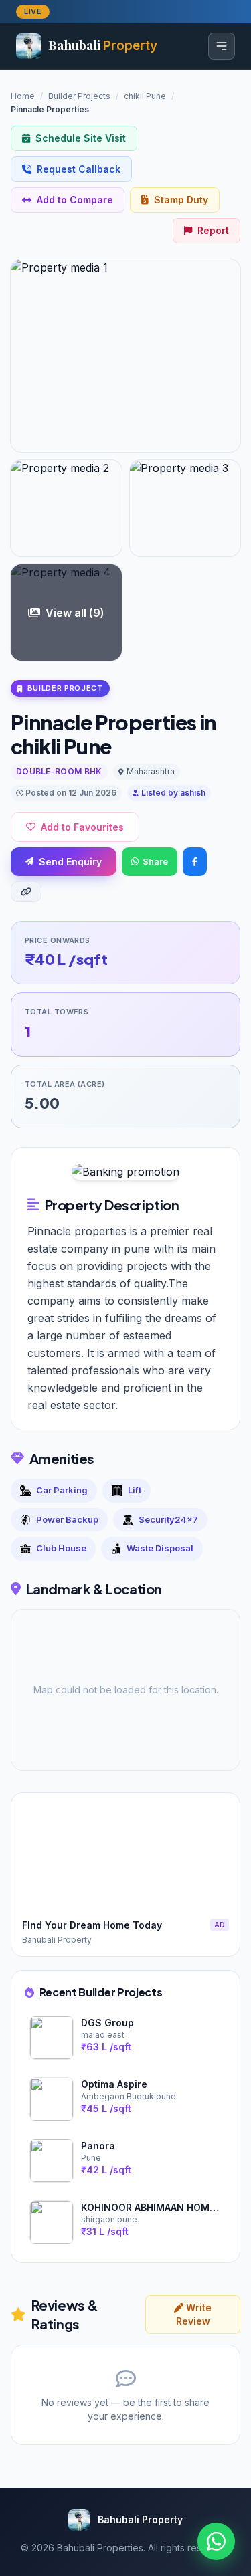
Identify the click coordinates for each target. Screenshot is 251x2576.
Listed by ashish (173, 793)
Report (213, 230)
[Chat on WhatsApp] (216, 2541)
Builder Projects (79, 96)
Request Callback (79, 169)
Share (155, 861)
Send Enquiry (70, 862)
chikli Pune (145, 96)
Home (23, 96)
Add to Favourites (82, 827)
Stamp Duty (181, 200)
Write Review (194, 2314)
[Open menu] (222, 46)
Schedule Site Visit (81, 138)
